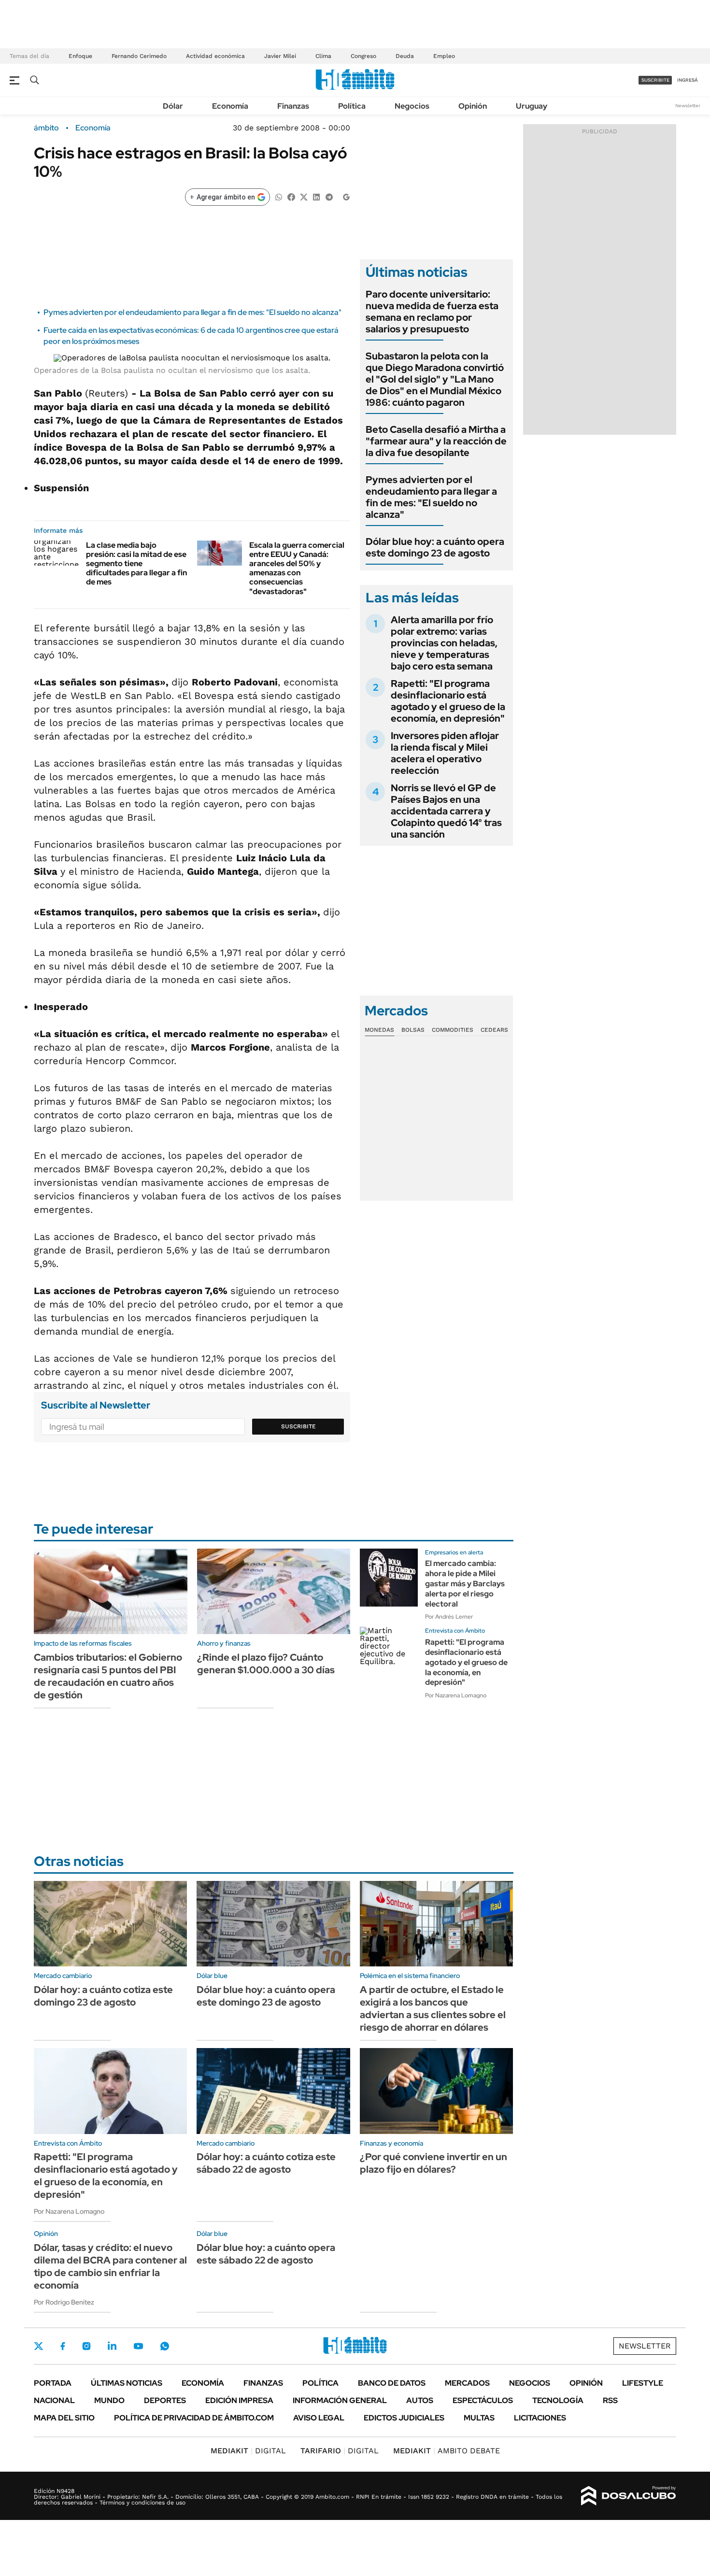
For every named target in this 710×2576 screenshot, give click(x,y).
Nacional (54, 2400)
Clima (323, 56)
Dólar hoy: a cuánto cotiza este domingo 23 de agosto (103, 1996)
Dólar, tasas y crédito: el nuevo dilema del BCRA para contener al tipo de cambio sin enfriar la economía (110, 2266)
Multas (479, 2418)
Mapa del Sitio (64, 2418)
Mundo (109, 2400)
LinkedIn (112, 2346)
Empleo (444, 56)
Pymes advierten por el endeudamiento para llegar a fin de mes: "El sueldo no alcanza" (192, 312)
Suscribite (298, 1426)
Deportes (165, 2400)
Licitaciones (540, 2418)
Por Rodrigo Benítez (64, 2302)
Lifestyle (643, 2383)
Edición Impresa (239, 2400)
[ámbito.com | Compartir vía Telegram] (329, 196)
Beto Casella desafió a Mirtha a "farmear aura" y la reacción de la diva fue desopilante (436, 441)
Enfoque (80, 56)
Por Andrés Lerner (449, 1617)
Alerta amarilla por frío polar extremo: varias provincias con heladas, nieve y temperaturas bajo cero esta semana (444, 643)
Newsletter (688, 106)
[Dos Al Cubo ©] (629, 2496)
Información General (340, 2400)
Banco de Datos (392, 2383)
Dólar (173, 106)
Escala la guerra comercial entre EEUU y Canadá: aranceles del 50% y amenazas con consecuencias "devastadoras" (297, 568)
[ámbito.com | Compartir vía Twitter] (304, 196)
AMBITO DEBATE (447, 2451)
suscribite (655, 80)
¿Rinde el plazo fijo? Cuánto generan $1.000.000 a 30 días (266, 1664)
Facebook (63, 2346)
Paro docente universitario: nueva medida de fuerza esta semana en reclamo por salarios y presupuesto (432, 312)
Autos (420, 2400)
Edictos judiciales (404, 2418)
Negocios (412, 106)
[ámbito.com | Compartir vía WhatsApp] (279, 196)
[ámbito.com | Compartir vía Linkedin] (316, 196)
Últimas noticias (127, 2383)
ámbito (46, 128)
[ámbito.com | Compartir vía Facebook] (291, 196)
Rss (610, 2400)
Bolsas (413, 1030)
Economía (230, 106)
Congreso (363, 56)
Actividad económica (215, 56)
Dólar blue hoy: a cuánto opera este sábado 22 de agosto (266, 2254)
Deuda (405, 56)
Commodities (453, 1030)
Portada (53, 2383)
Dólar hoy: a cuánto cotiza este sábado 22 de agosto (266, 2163)
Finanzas (293, 106)
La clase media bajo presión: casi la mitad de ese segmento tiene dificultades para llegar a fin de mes (136, 564)
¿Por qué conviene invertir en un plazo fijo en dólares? (433, 2163)
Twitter (39, 2346)
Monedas (379, 1030)
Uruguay (532, 106)
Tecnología (558, 2400)
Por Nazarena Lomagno (456, 1695)
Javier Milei (280, 56)
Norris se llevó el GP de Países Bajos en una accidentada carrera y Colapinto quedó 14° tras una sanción (446, 811)
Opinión (473, 106)
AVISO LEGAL (319, 2418)
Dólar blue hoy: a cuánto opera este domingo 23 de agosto (435, 547)
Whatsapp (165, 2346)
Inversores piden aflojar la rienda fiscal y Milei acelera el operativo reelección (445, 753)
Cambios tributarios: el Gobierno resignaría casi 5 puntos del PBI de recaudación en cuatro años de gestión (108, 1676)
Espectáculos (483, 2400)
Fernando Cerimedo (139, 56)
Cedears (494, 1030)
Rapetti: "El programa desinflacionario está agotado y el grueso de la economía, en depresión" (448, 701)
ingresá (688, 80)
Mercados (467, 2383)
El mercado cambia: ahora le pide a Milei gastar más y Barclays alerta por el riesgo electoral (465, 1583)
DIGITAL (248, 2451)
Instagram (86, 2346)
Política (352, 106)
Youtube (138, 2346)
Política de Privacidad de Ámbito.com (194, 2418)
